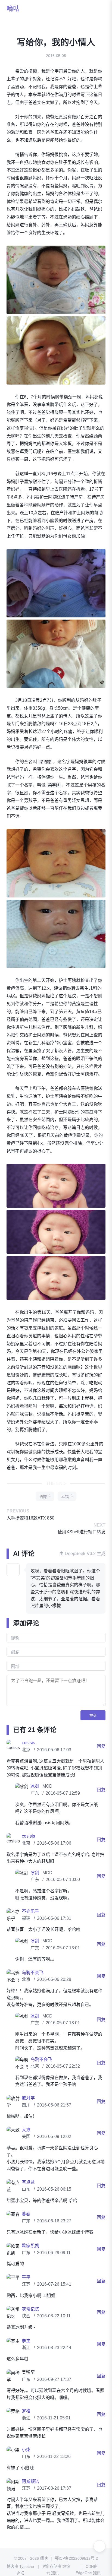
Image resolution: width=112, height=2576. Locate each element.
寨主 (26, 2354)
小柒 (26, 2464)
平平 (26, 2291)
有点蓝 (28, 2196)
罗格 (26, 2425)
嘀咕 (13, 9)
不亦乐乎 (30, 1925)
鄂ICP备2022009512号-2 (76, 2572)
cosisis (28, 1757)
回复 (101, 1760)
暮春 (26, 2228)
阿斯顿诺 (30, 2495)
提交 (93, 1729)
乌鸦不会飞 (33, 1986)
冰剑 (35, 1800)
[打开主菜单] (99, 9)
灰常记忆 (30, 2323)
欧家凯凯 (30, 2259)
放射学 (28, 2112)
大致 (26, 2144)
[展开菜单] (99, 2546)
